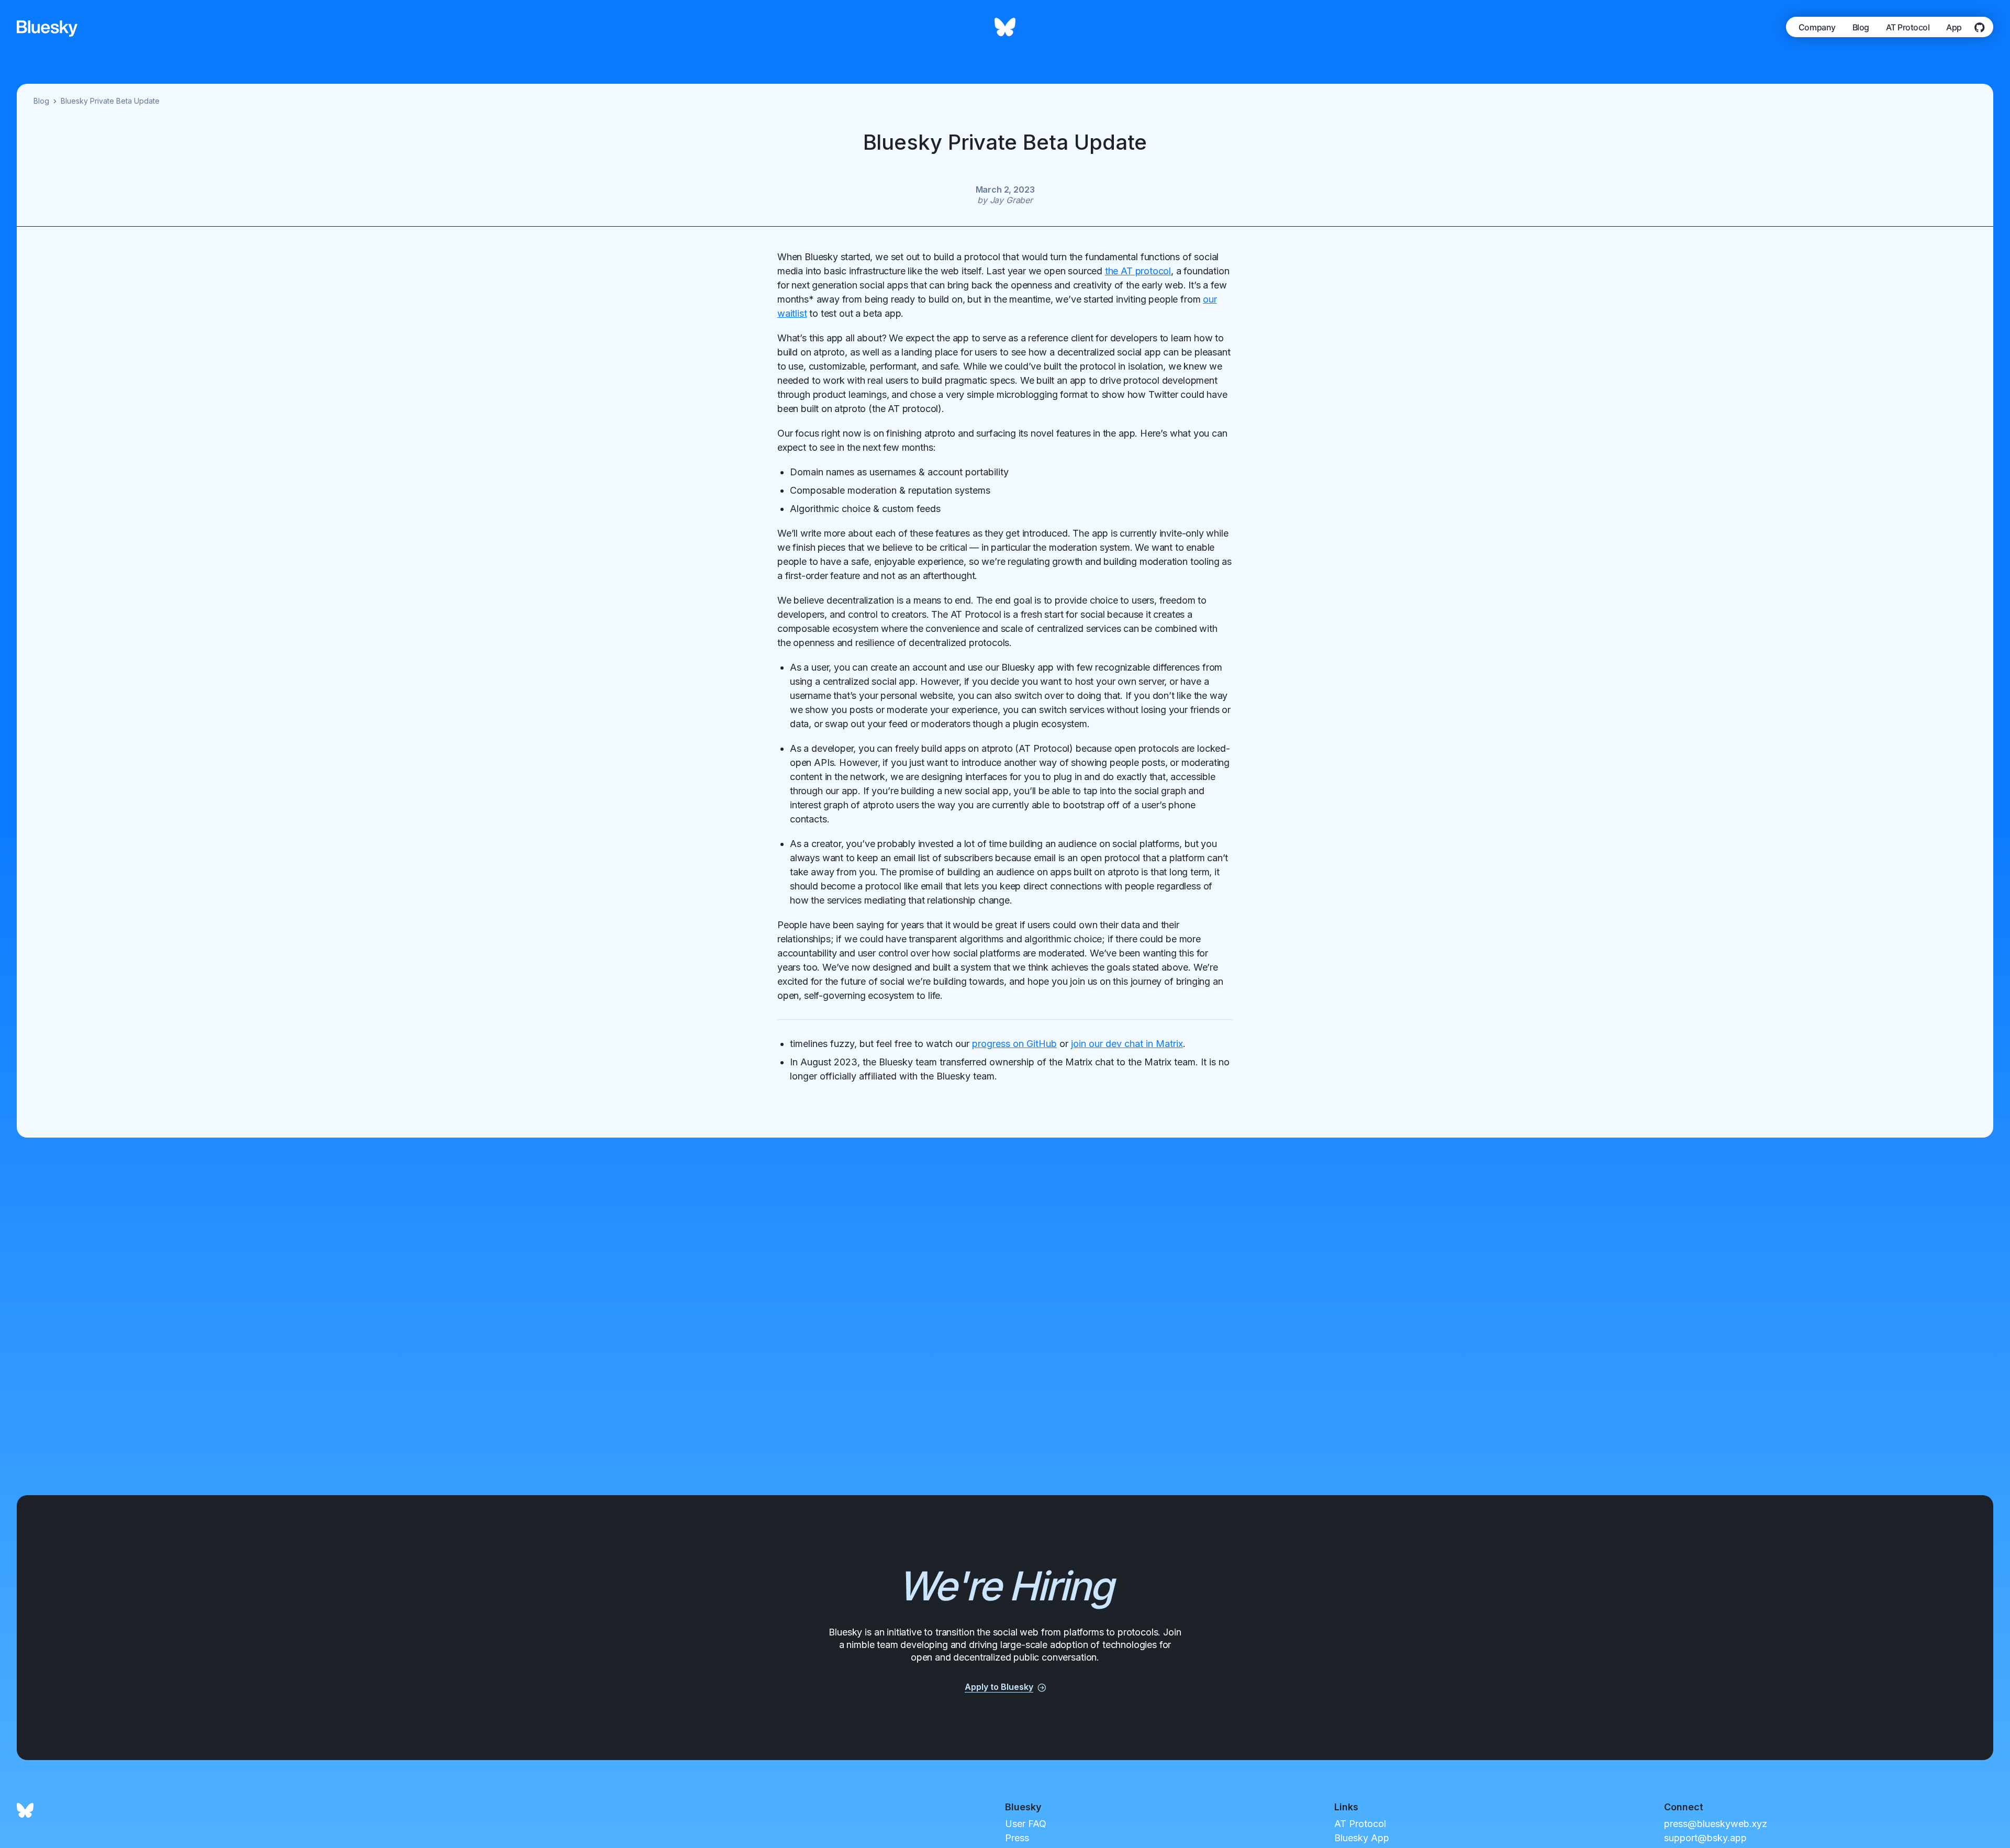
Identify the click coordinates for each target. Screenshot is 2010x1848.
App (1954, 27)
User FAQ (1026, 1824)
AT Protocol (1908, 27)
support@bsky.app (1705, 1838)
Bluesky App (1362, 1838)
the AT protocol (1138, 271)
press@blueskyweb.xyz (1716, 1824)
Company (1817, 27)
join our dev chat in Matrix (1127, 1044)
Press (1017, 1838)
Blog (1861, 27)
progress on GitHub (1014, 1044)
